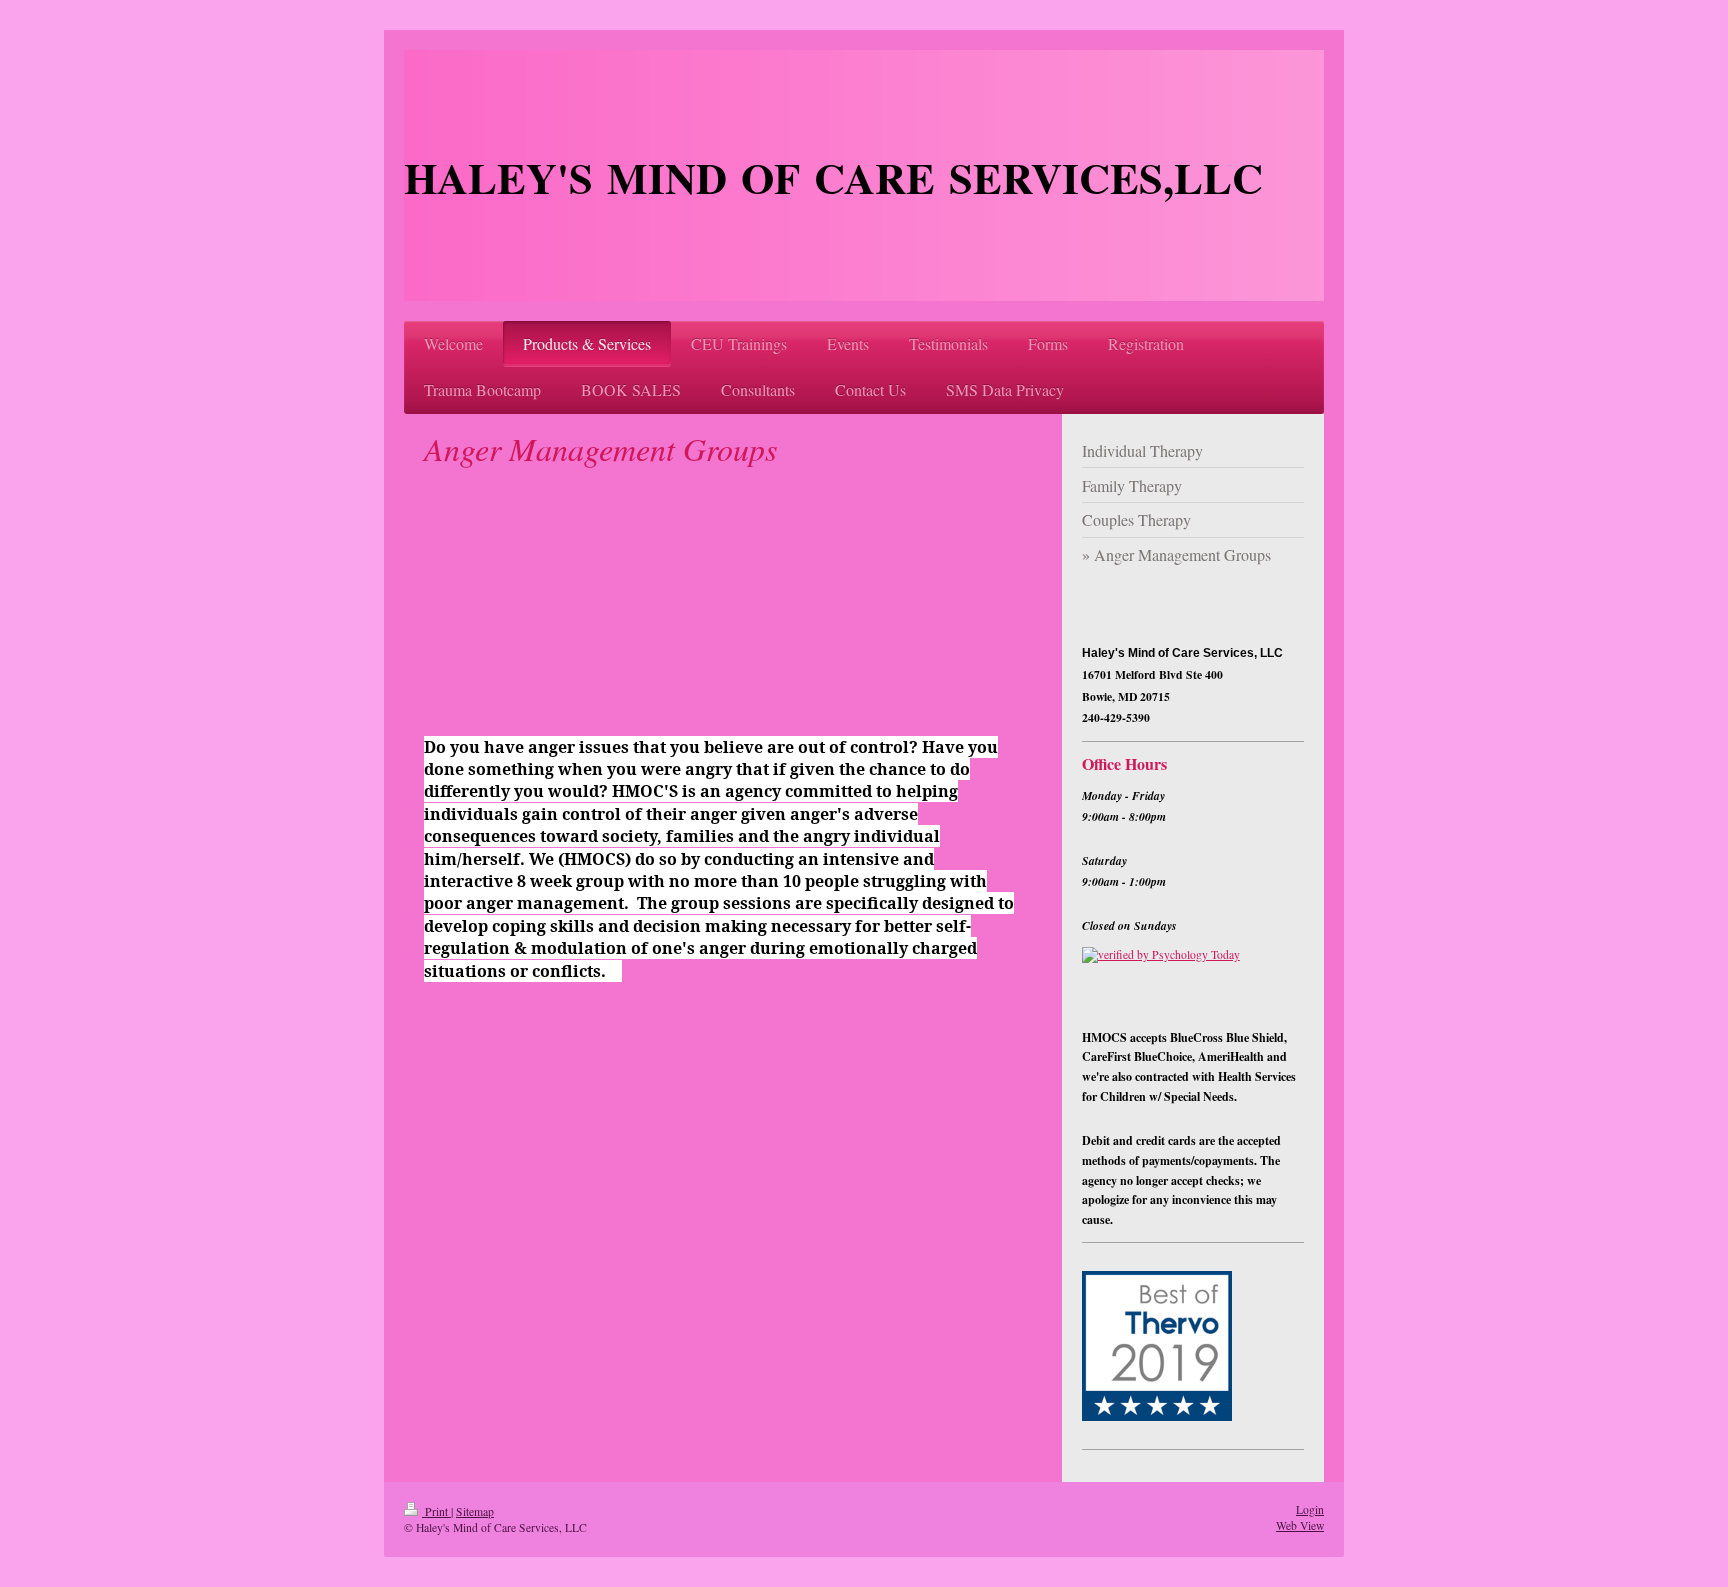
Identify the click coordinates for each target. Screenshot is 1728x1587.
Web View (1300, 1525)
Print (436, 1511)
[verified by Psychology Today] (1193, 981)
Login (1310, 1509)
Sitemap (475, 1511)
